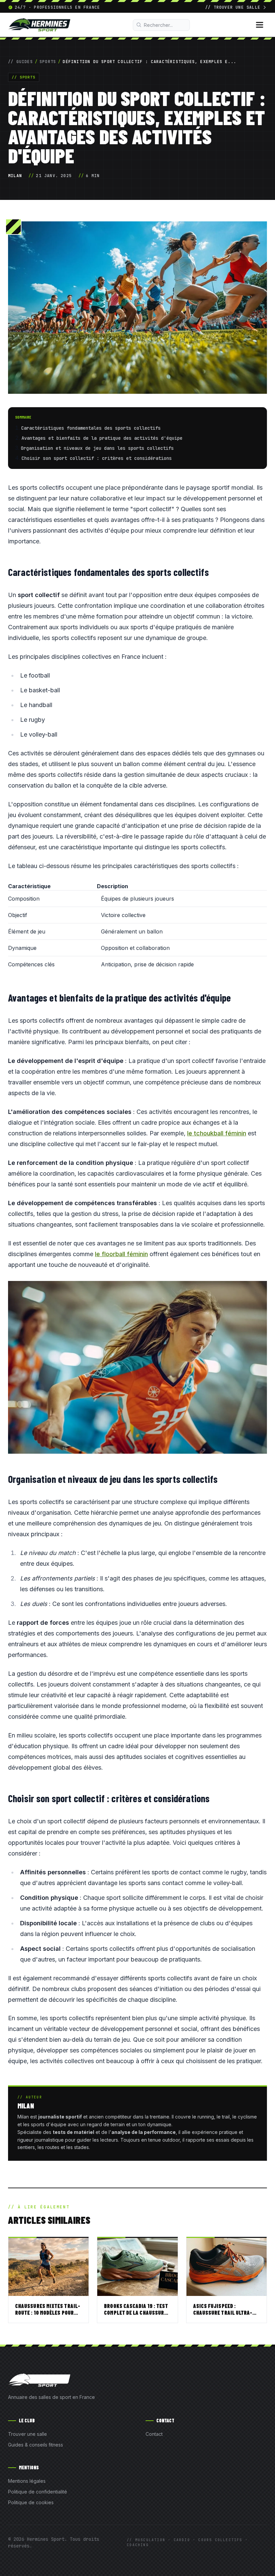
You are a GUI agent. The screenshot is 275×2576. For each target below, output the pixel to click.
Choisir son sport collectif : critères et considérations (97, 458)
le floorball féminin (121, 1254)
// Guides (20, 62)
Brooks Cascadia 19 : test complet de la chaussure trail (136, 2313)
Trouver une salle (27, 2434)
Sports (48, 62)
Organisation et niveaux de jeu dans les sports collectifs (97, 448)
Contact (154, 2434)
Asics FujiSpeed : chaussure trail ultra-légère (223, 2313)
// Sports (24, 77)
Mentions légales (27, 2481)
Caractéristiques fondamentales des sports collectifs (91, 428)
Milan (15, 176)
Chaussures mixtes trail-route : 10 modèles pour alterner (48, 2313)
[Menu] (260, 25)
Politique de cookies (31, 2502)
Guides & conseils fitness (36, 2445)
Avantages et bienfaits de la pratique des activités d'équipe (102, 438)
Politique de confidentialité (38, 2492)
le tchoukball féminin (217, 1133)
